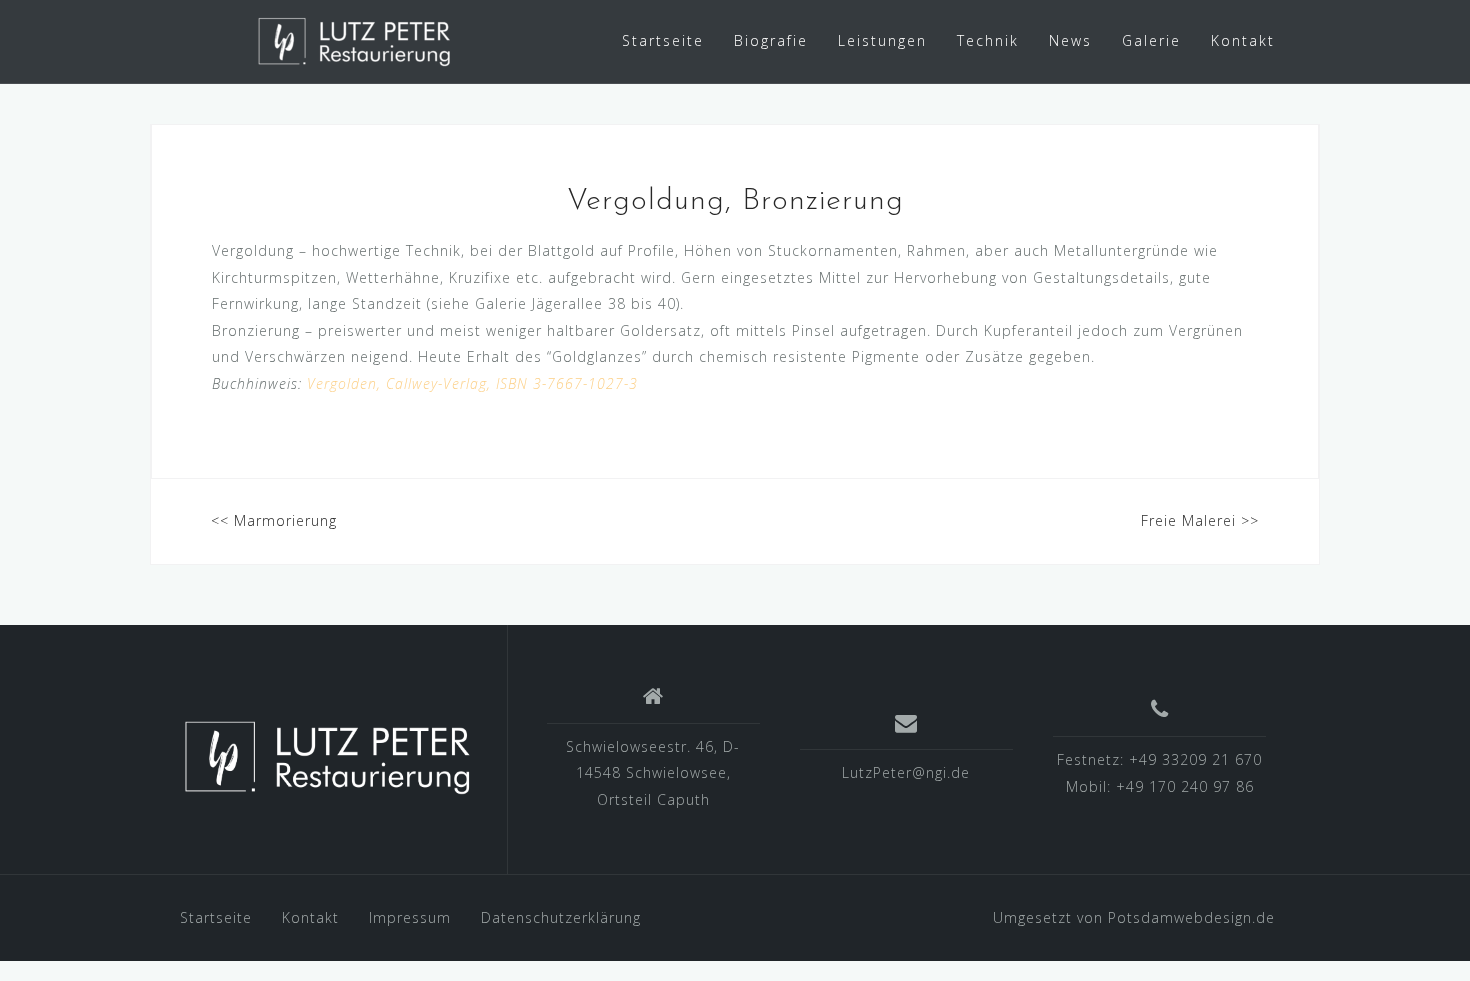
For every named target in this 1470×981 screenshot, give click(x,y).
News (1070, 40)
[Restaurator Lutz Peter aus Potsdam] (328, 757)
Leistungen (882, 40)
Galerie (1151, 40)
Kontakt (1243, 40)
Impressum (410, 917)
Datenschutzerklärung (561, 917)
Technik (988, 40)
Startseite (663, 40)
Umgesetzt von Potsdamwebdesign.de (1134, 917)
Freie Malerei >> (1200, 520)
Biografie (771, 40)
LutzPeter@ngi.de (906, 772)
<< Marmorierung (274, 520)
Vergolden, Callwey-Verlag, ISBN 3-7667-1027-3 (472, 383)
